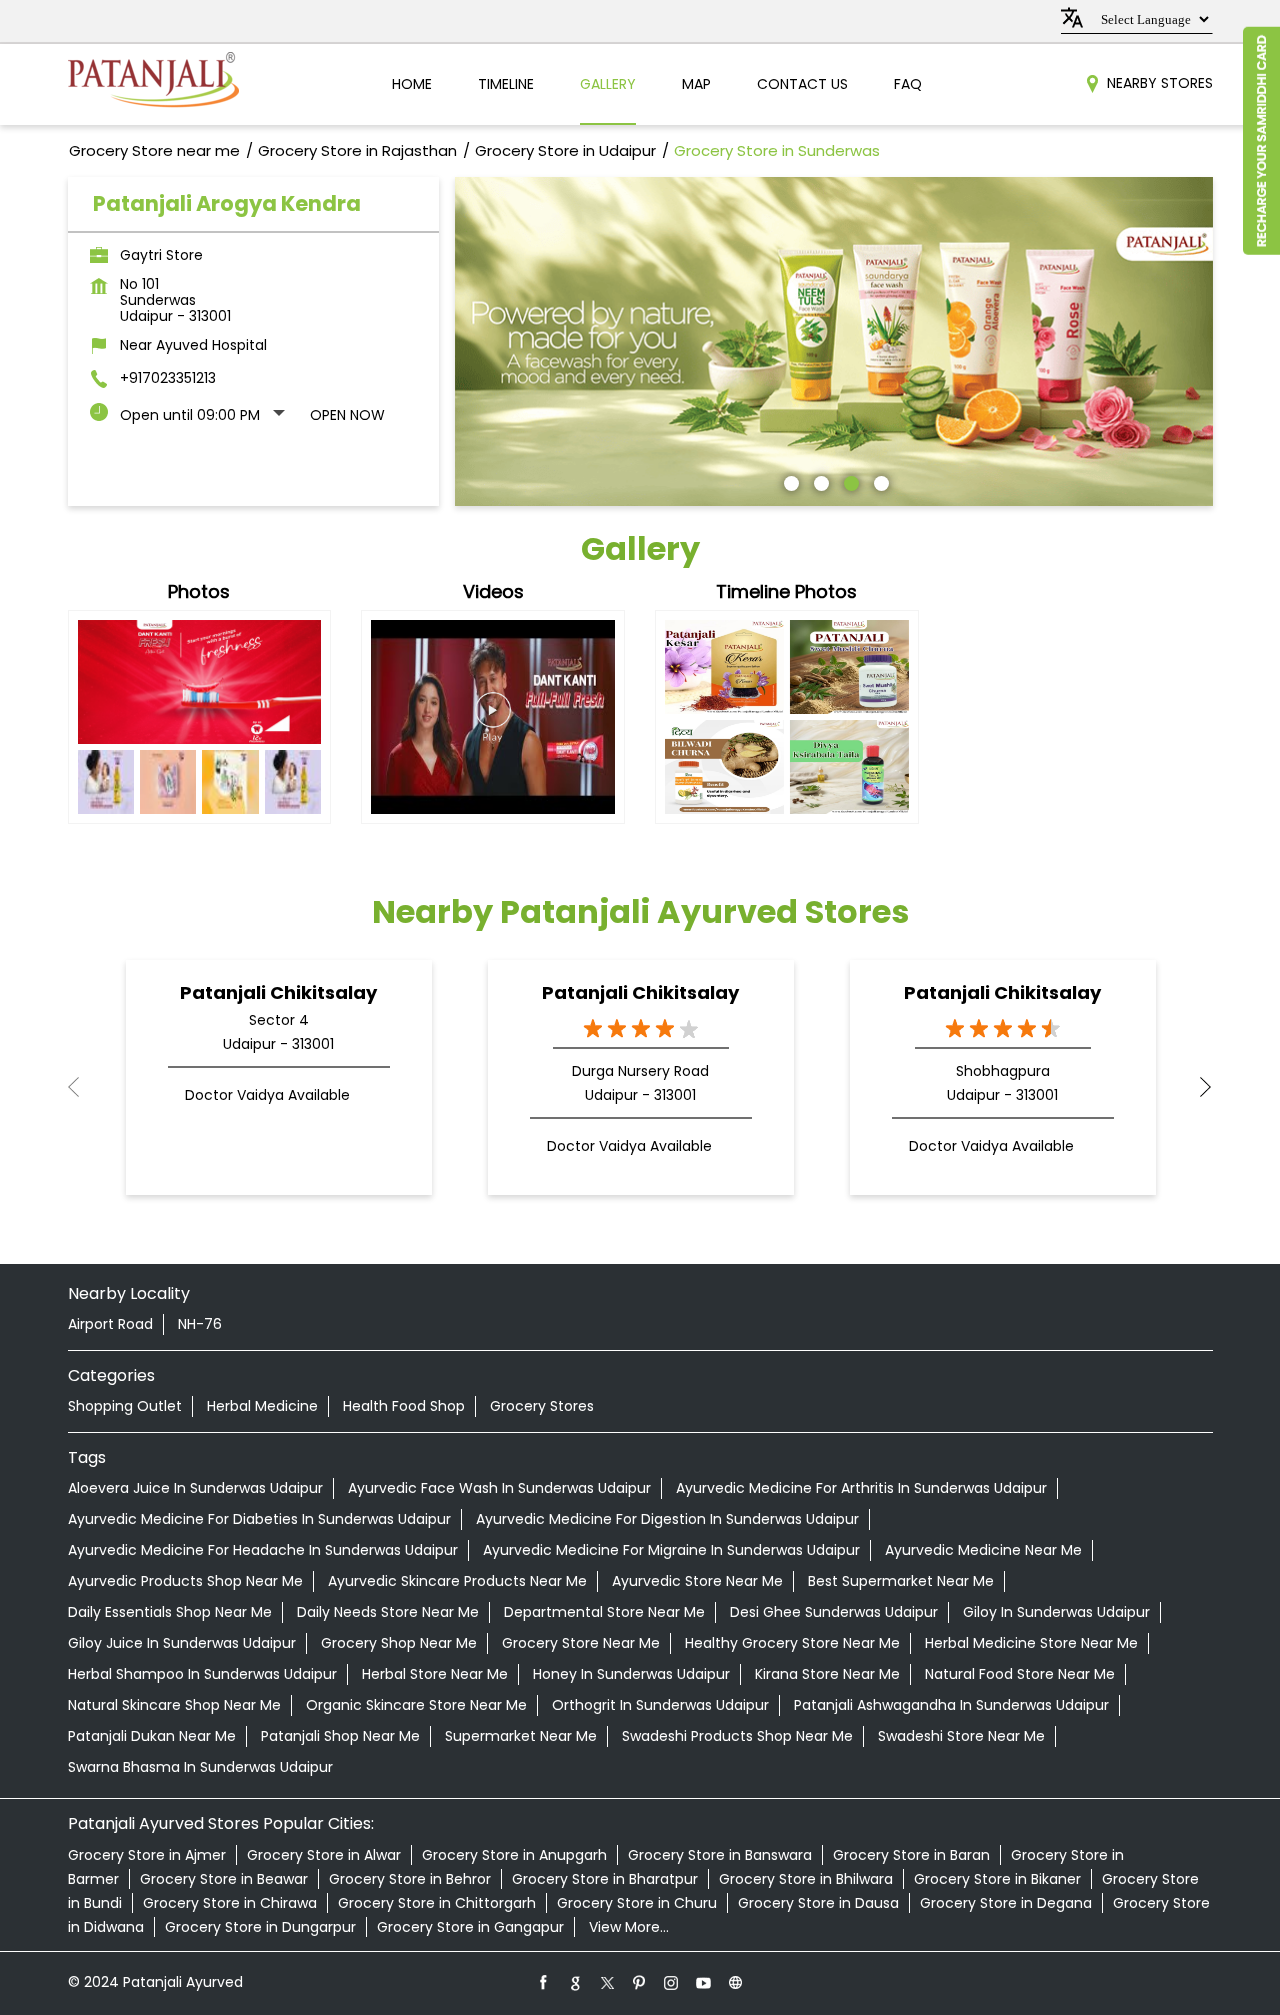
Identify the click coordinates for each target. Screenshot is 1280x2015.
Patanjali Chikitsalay (278, 992)
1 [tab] (789, 481)
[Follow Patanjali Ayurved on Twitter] (608, 1982)
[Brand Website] (736, 1982)
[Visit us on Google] (576, 1982)
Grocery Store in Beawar (224, 1879)
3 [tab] (849, 481)
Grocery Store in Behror (410, 1879)
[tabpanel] (834, 341)
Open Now (347, 415)
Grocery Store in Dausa (818, 1903)
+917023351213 (168, 378)
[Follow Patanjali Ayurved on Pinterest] (640, 1982)
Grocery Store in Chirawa (230, 1903)
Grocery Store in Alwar (324, 1855)
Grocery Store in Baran (911, 1855)
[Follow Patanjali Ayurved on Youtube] (704, 1982)
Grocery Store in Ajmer (147, 1855)
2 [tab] (819, 481)
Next (1197, 1087)
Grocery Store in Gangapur (470, 1927)
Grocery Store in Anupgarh (514, 1855)
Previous (84, 1087)
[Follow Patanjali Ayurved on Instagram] (672, 1982)
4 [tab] (879, 481)
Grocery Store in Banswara (720, 1855)
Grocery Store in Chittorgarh (437, 1903)
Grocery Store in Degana (1006, 1903)
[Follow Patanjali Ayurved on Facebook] (544, 1982)
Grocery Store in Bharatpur (605, 1879)
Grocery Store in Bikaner (997, 1879)
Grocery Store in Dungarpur (260, 1927)
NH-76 (200, 1324)
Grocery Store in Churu (637, 1903)
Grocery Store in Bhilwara (806, 1879)
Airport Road (110, 1324)
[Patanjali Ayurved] (153, 84)
